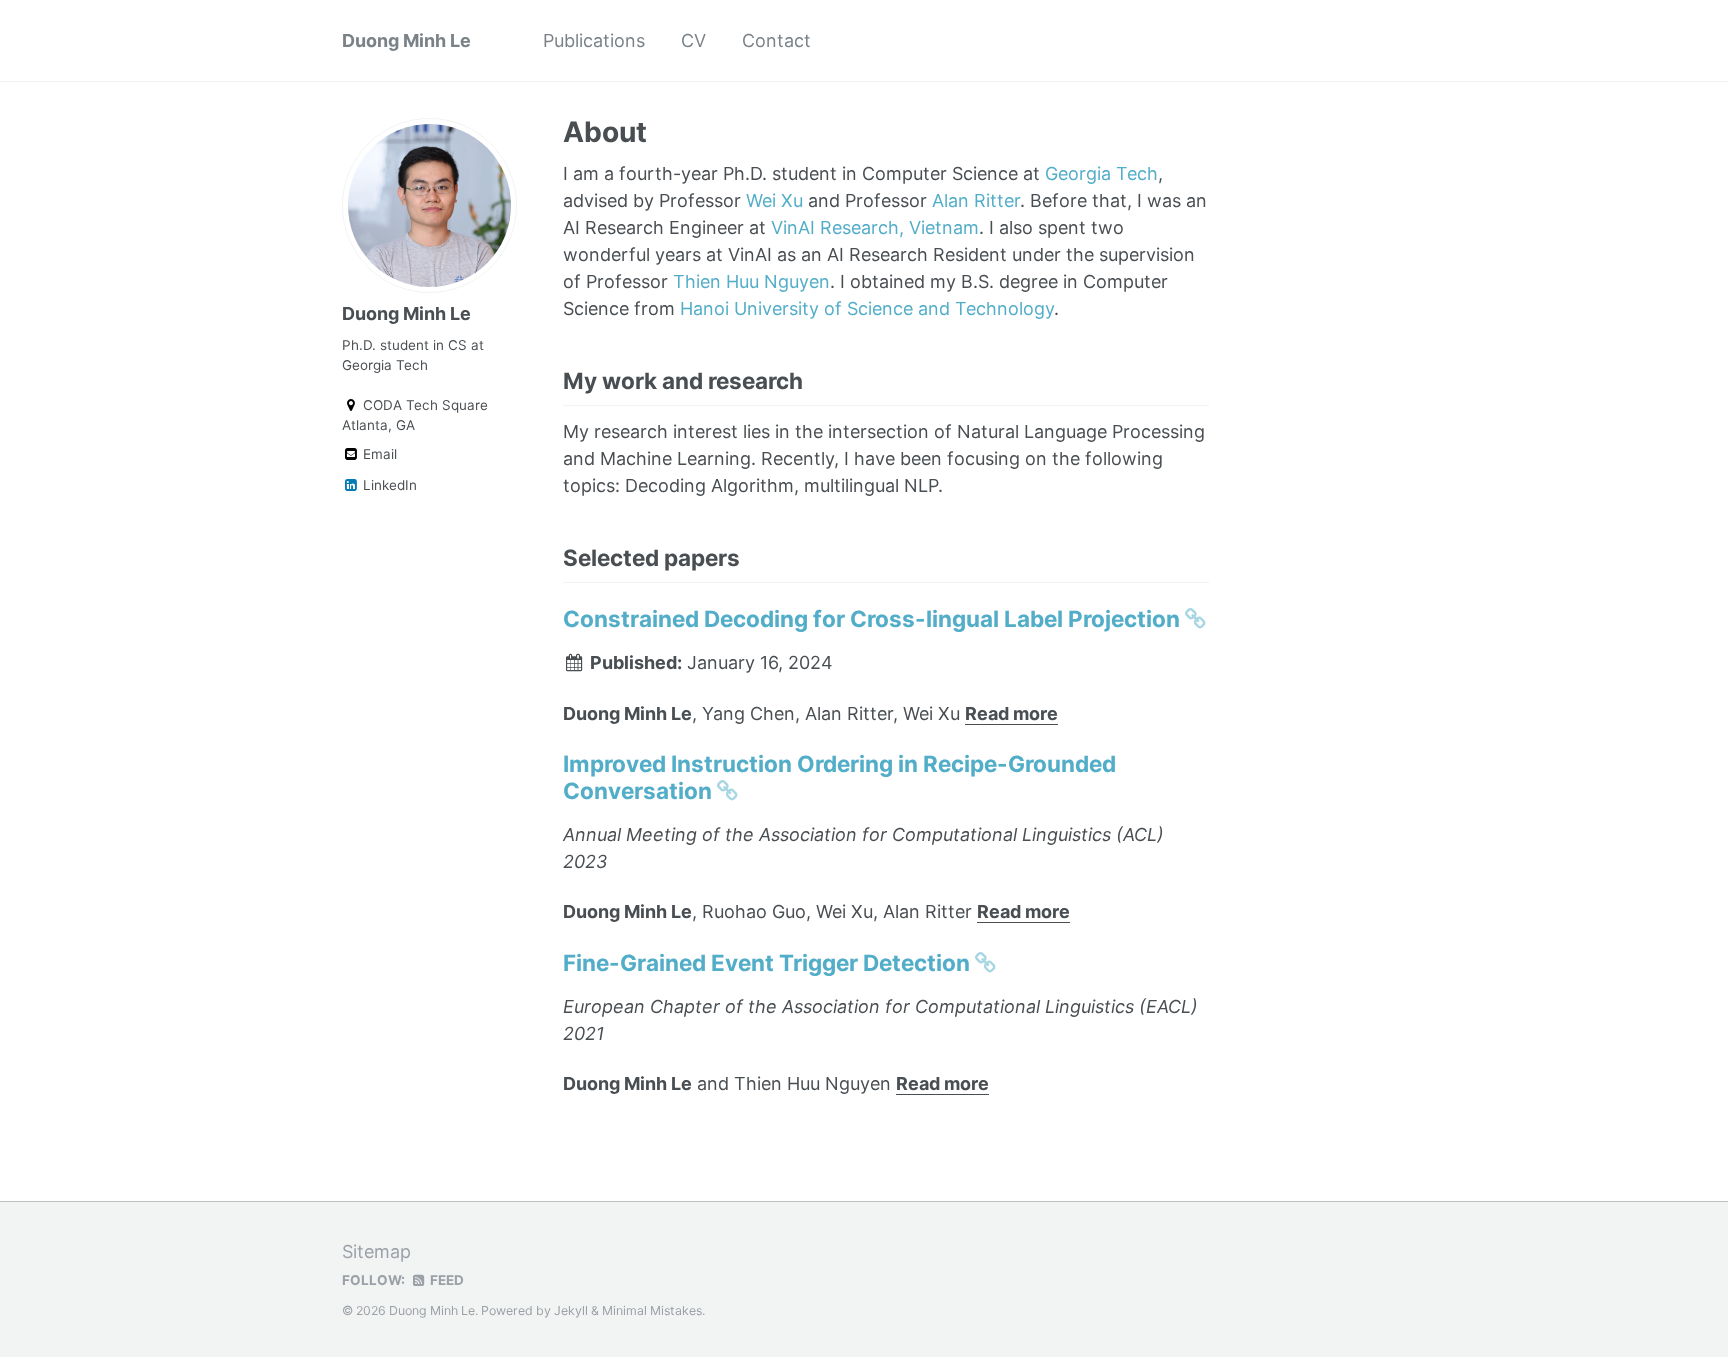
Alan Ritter (976, 200)
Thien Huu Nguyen (751, 281)
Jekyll (571, 1310)
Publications (594, 40)
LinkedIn (388, 485)
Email (378, 454)
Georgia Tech (1101, 173)
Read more (1011, 713)
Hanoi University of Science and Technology (867, 308)
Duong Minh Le (406, 40)
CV (693, 40)
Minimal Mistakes (652, 1310)
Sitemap (376, 1251)
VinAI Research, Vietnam (875, 227)
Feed (445, 1280)
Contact (776, 40)
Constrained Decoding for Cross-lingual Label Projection (874, 618)
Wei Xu (774, 200)
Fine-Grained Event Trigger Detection (769, 962)
